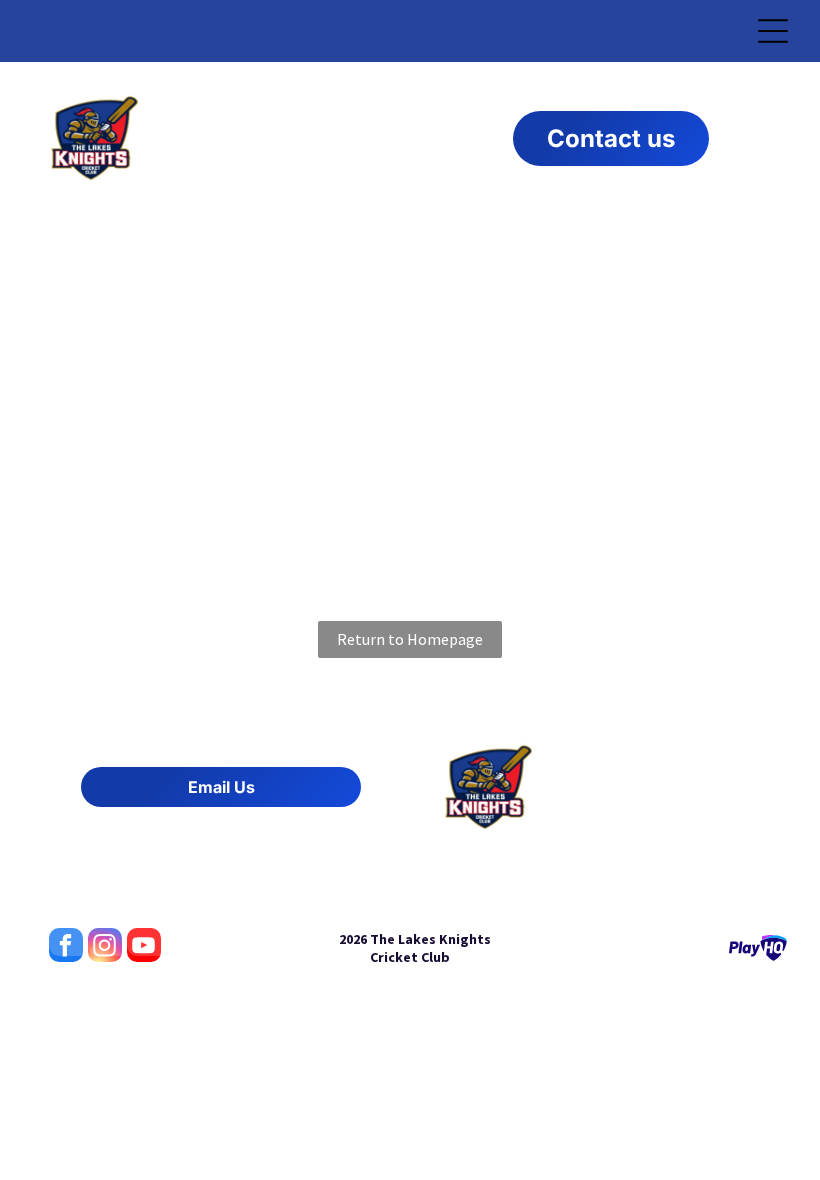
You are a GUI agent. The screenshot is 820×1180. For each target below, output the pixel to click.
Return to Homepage (410, 639)
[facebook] (66, 947)
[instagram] (105, 947)
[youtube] (144, 947)
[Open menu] (773, 31)
